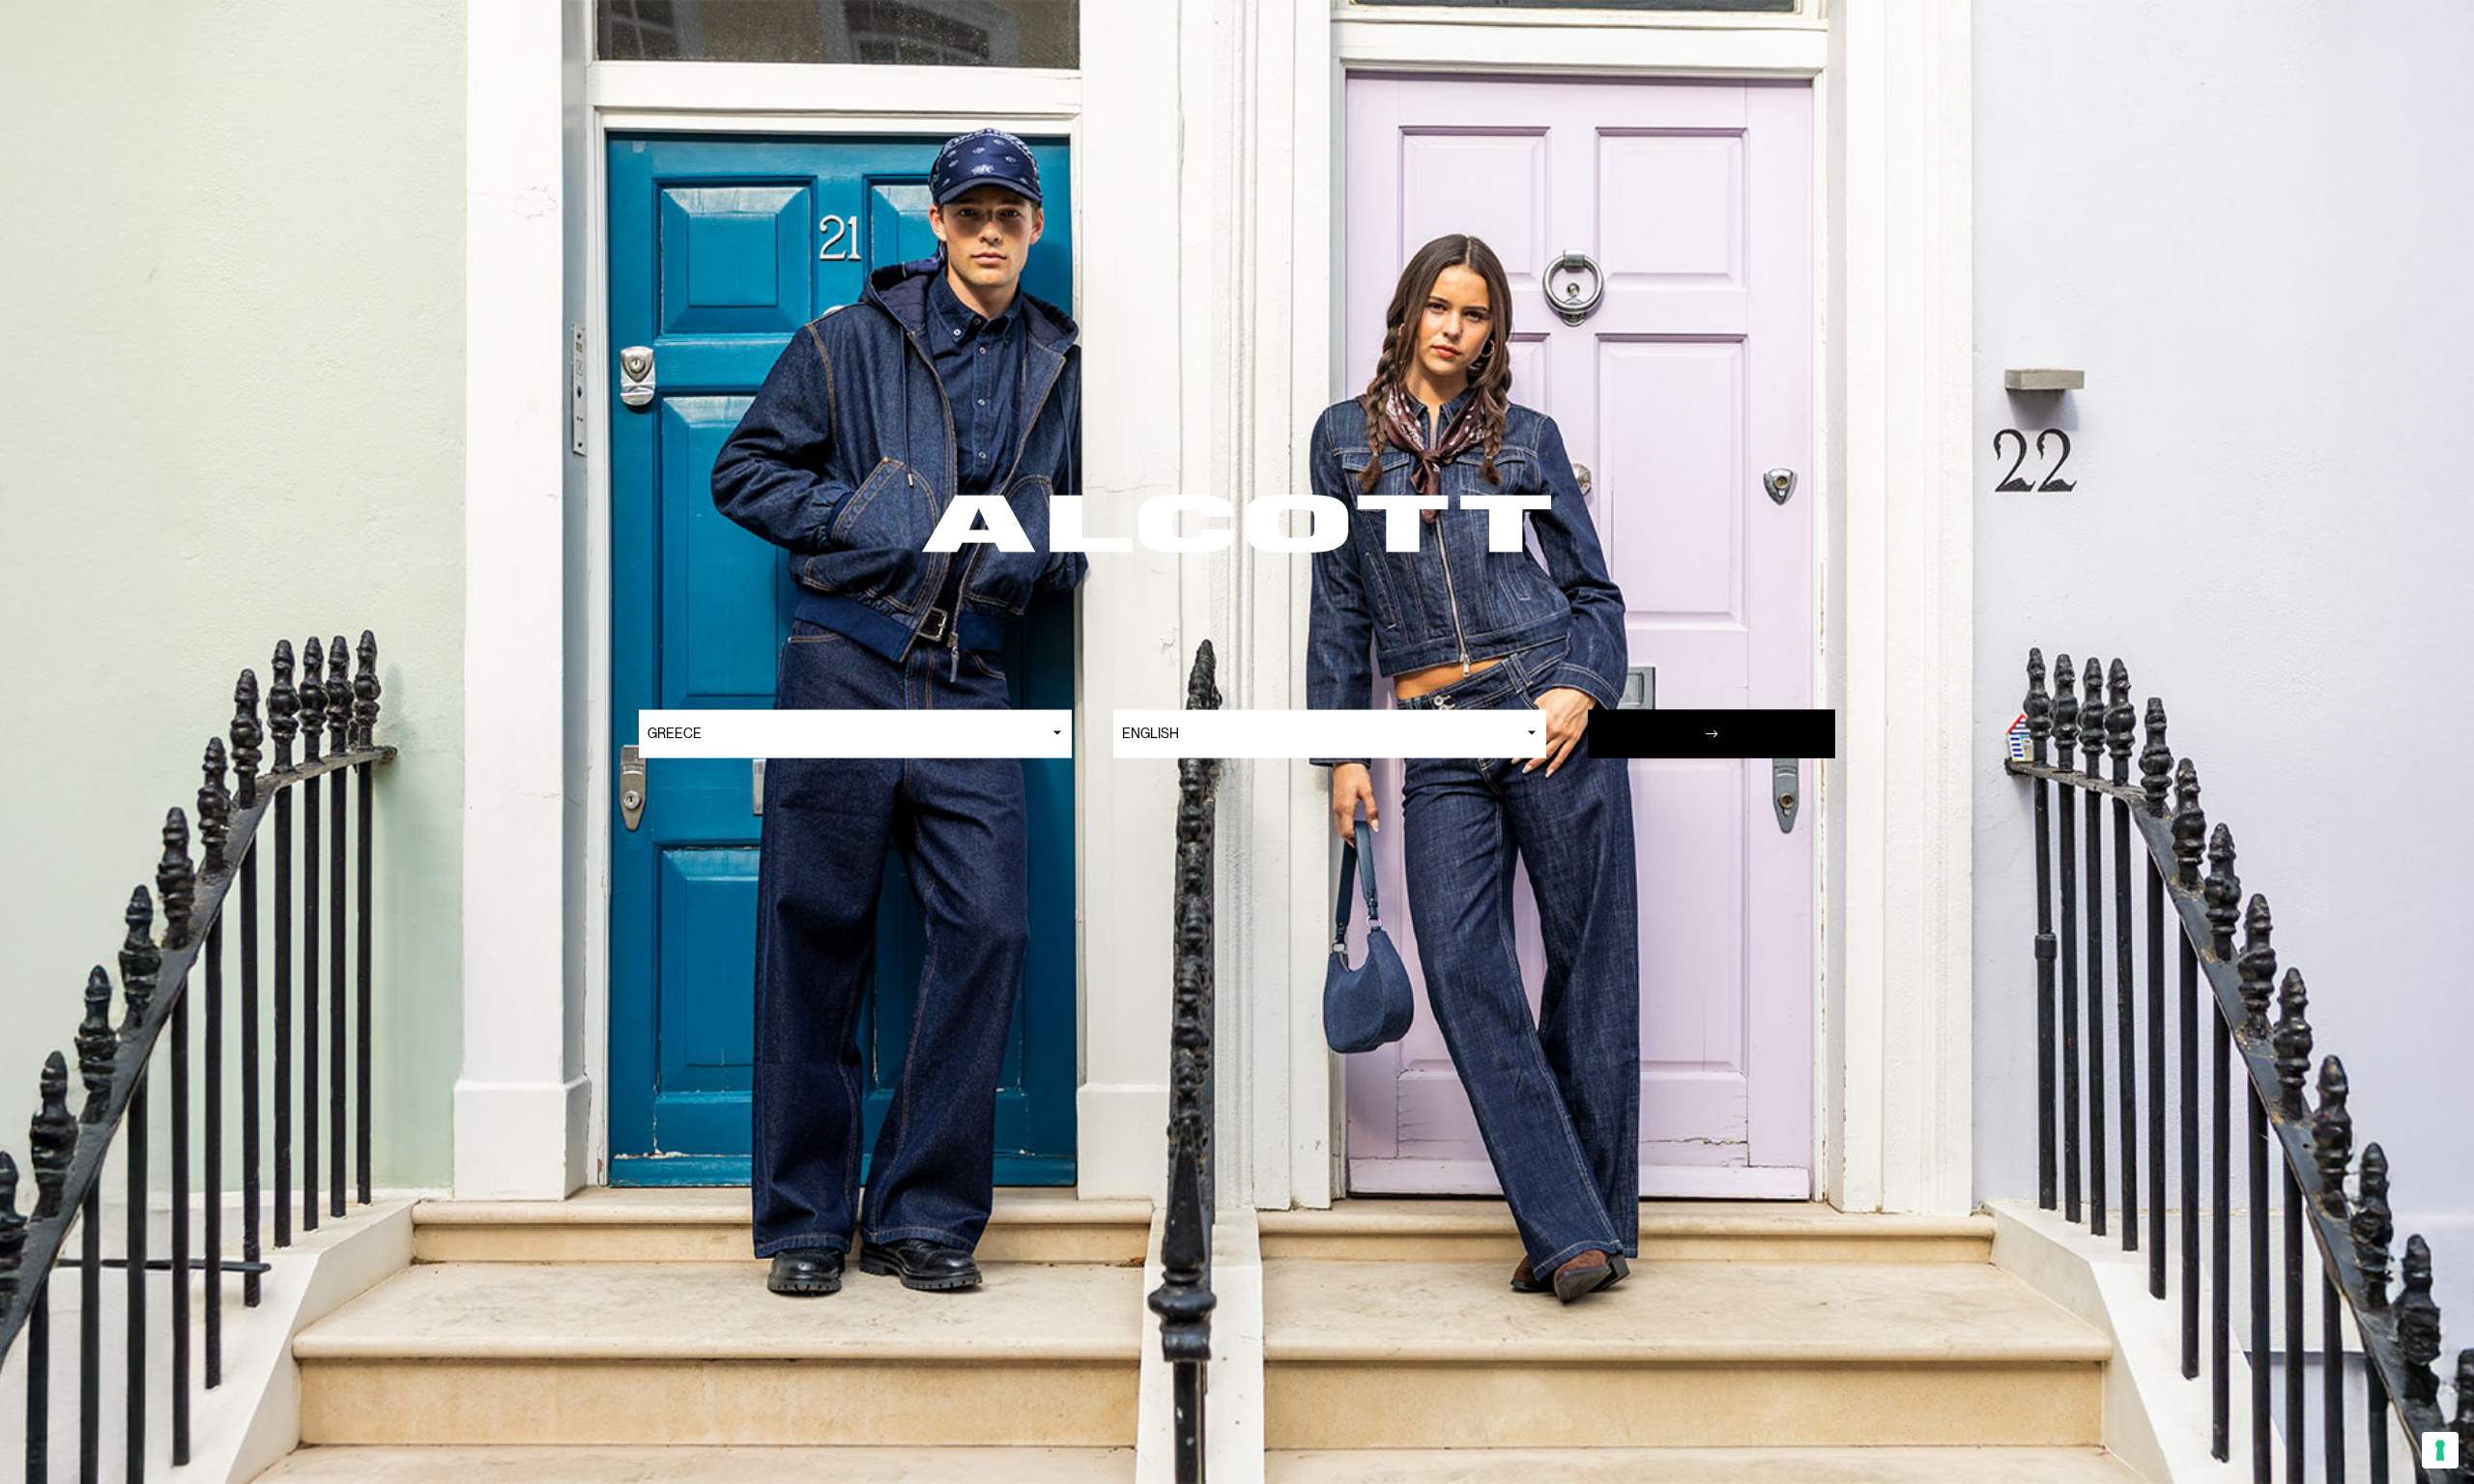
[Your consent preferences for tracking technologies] (2440, 1450)
